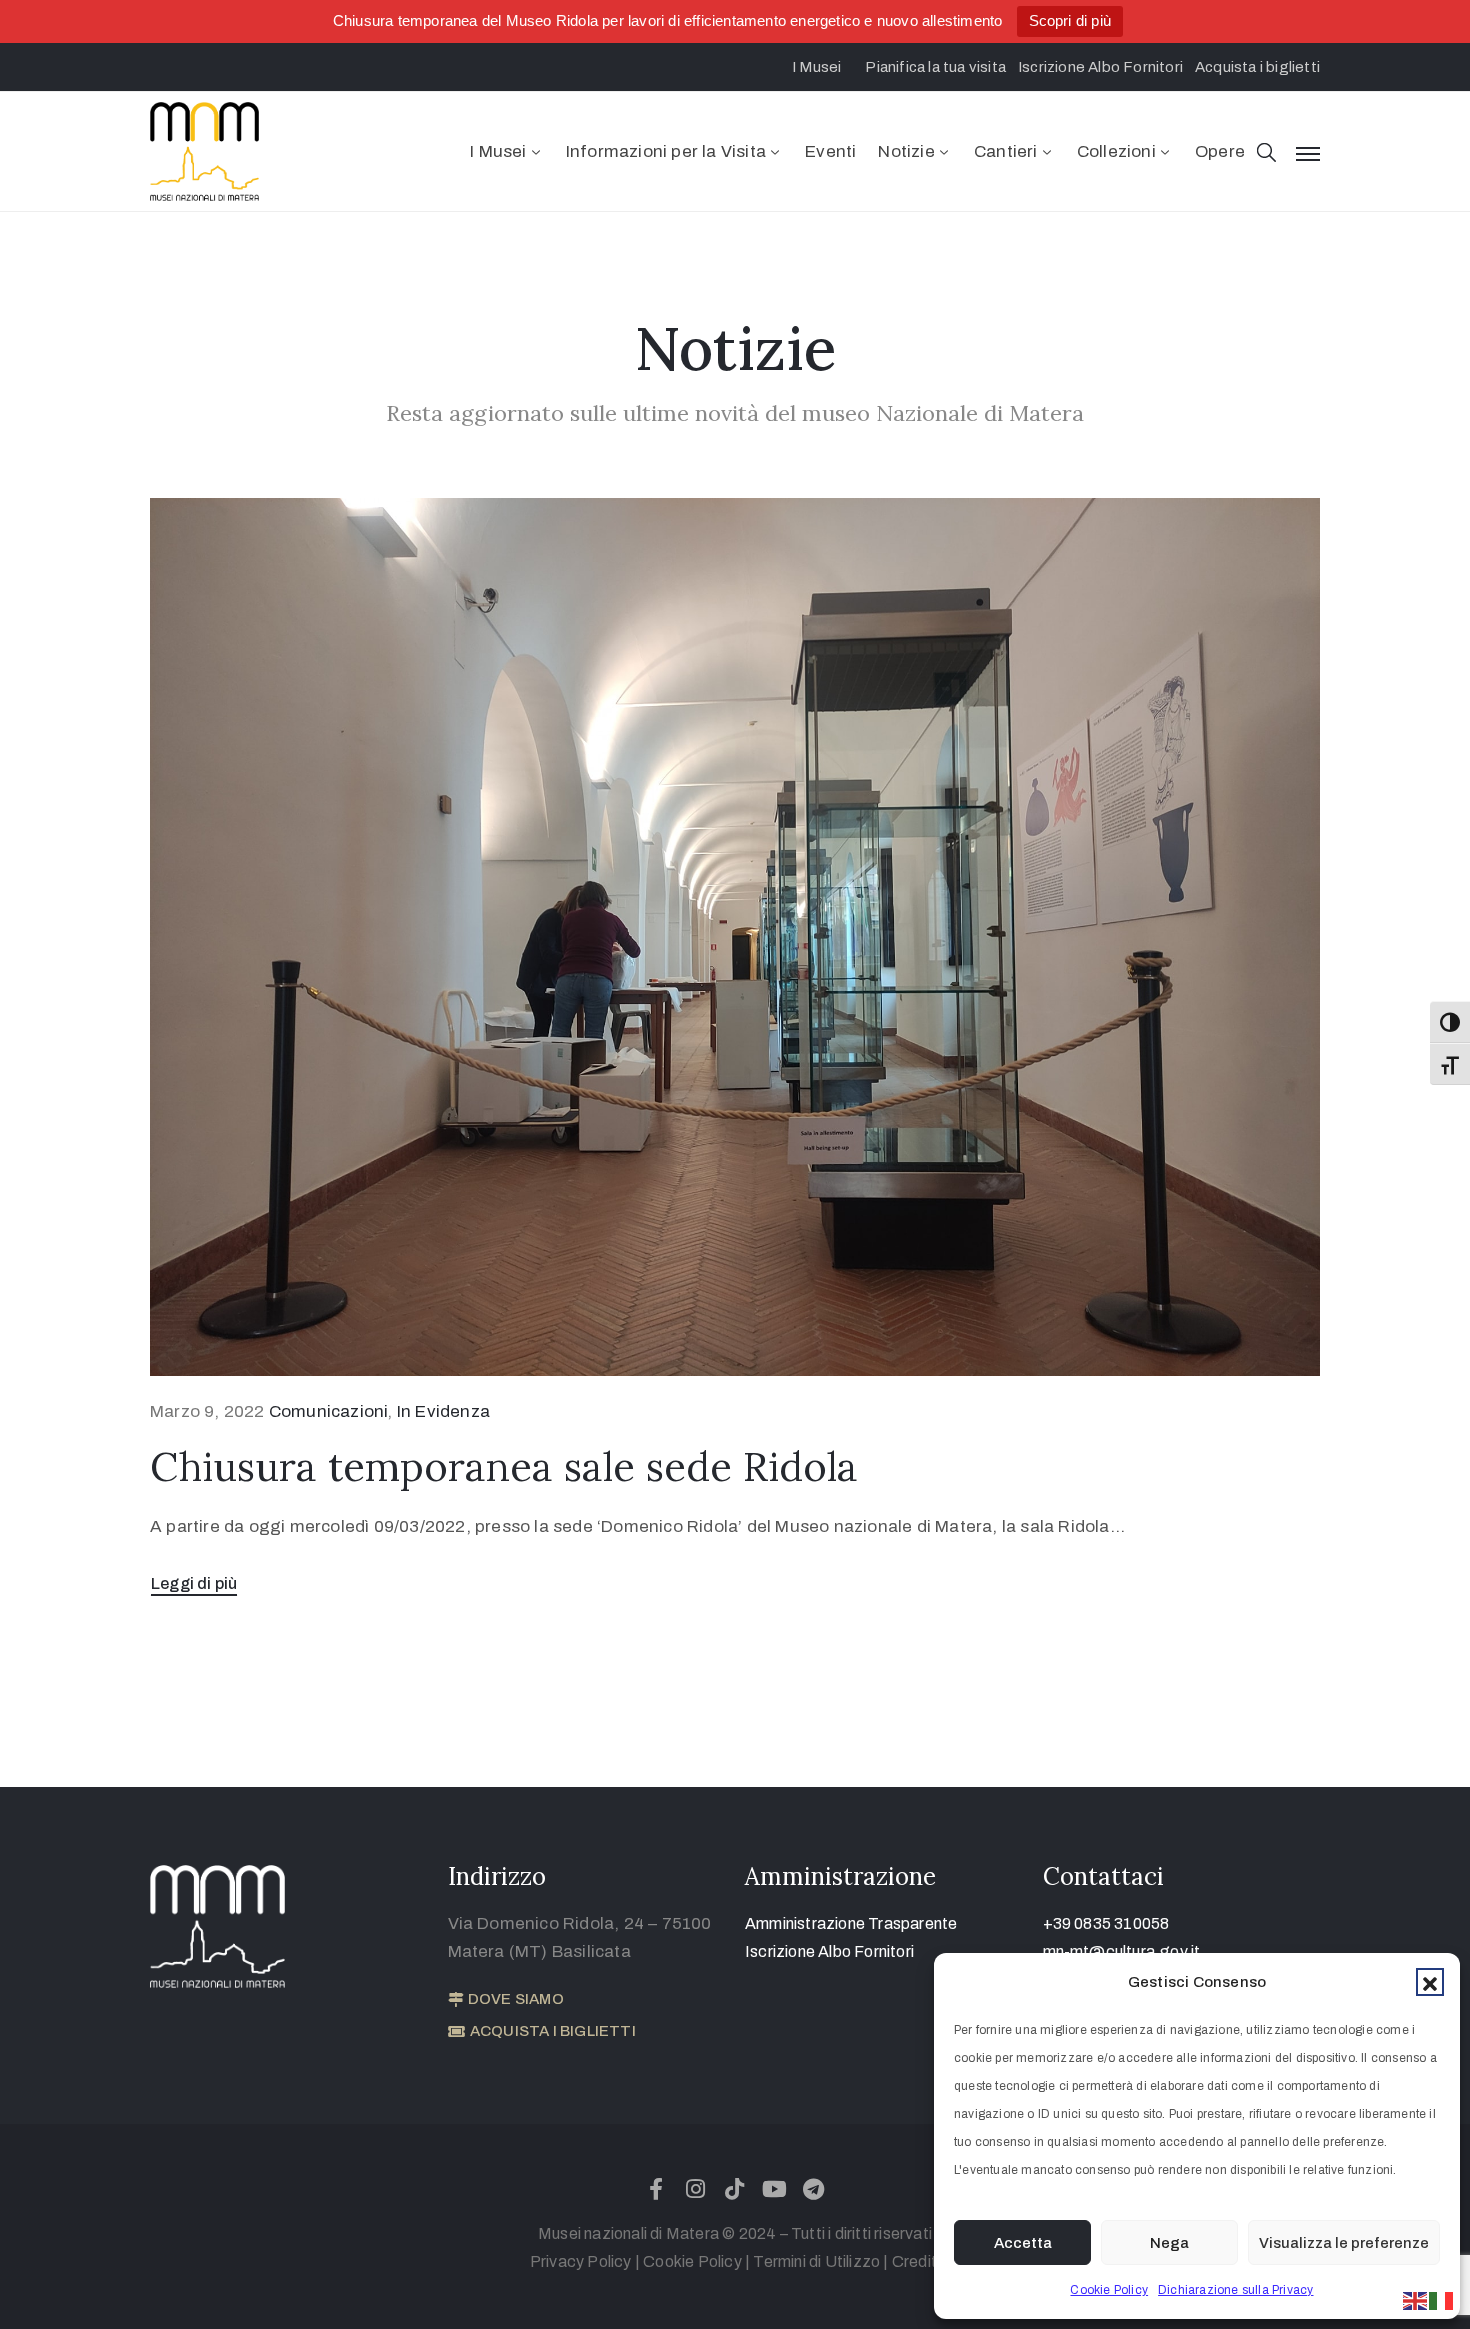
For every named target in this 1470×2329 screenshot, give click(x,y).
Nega (1169, 2243)
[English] (1416, 2299)
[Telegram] (813, 2189)
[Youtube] (774, 2189)
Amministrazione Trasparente (851, 1923)
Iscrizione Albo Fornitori (829, 1951)
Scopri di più (1070, 20)
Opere (1220, 151)
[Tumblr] (735, 2189)
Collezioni (1116, 151)
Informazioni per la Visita (666, 151)
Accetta (1023, 2243)
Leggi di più (194, 1583)
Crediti (916, 2261)
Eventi (830, 151)
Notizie (906, 151)
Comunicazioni (329, 1411)
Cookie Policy (1109, 2290)
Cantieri (1006, 151)
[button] (1430, 1982)
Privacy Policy (581, 2261)
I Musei (498, 151)
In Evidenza (443, 1411)
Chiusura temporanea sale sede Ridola (504, 1466)
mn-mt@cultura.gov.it (1122, 1951)
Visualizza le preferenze (1344, 2243)
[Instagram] (696, 2189)
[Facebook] (657, 2189)
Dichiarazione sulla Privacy (1235, 2290)
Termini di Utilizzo (816, 2261)
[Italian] (1442, 2299)
